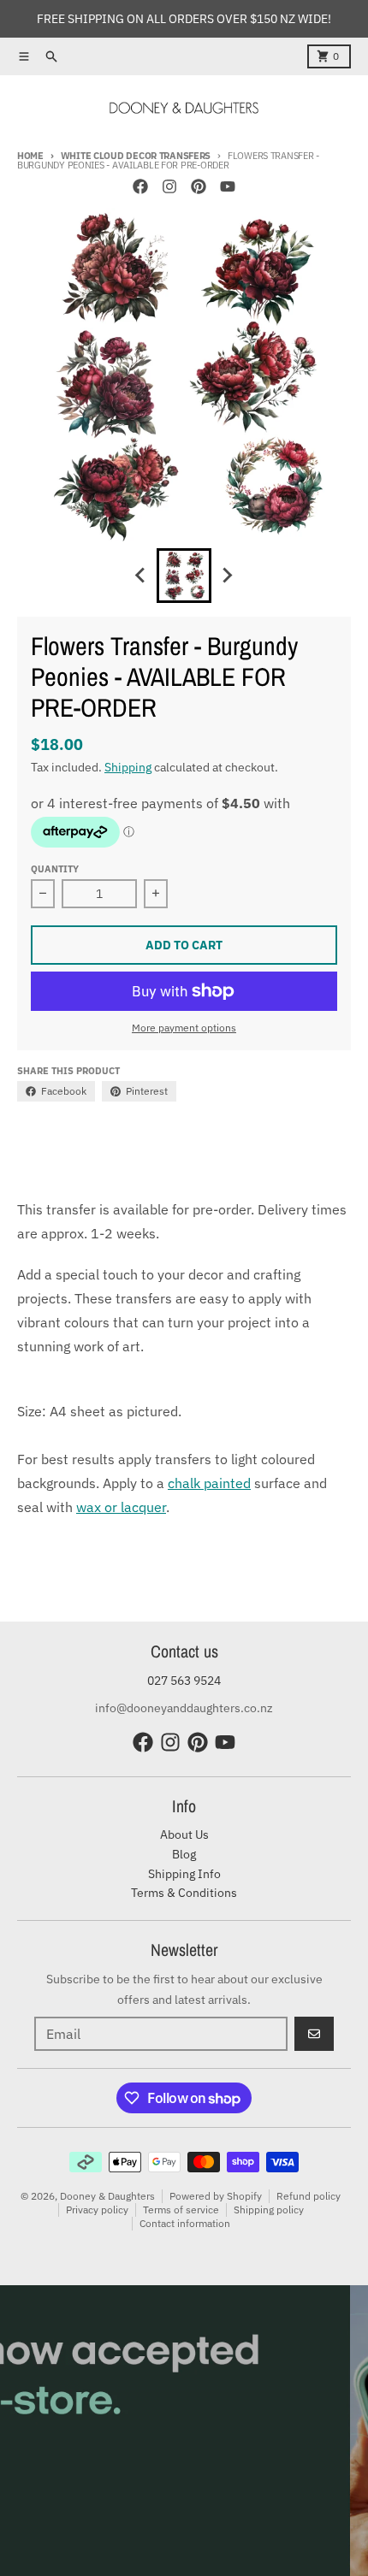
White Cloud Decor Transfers (136, 156)
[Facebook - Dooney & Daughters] (140, 186)
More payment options (184, 1028)
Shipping (128, 767)
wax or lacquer (121, 1507)
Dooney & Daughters (107, 2196)
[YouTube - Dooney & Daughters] (228, 186)
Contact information (185, 2223)
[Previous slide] (141, 576)
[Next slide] (227, 576)
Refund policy (309, 2196)
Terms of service (181, 2210)
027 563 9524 (184, 1681)
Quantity (55, 869)
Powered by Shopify (216, 2196)
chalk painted (209, 1483)
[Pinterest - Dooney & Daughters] (199, 186)
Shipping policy (269, 2210)
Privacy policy (97, 2210)
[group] (184, 576)
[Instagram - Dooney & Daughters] (169, 186)
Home (30, 156)
